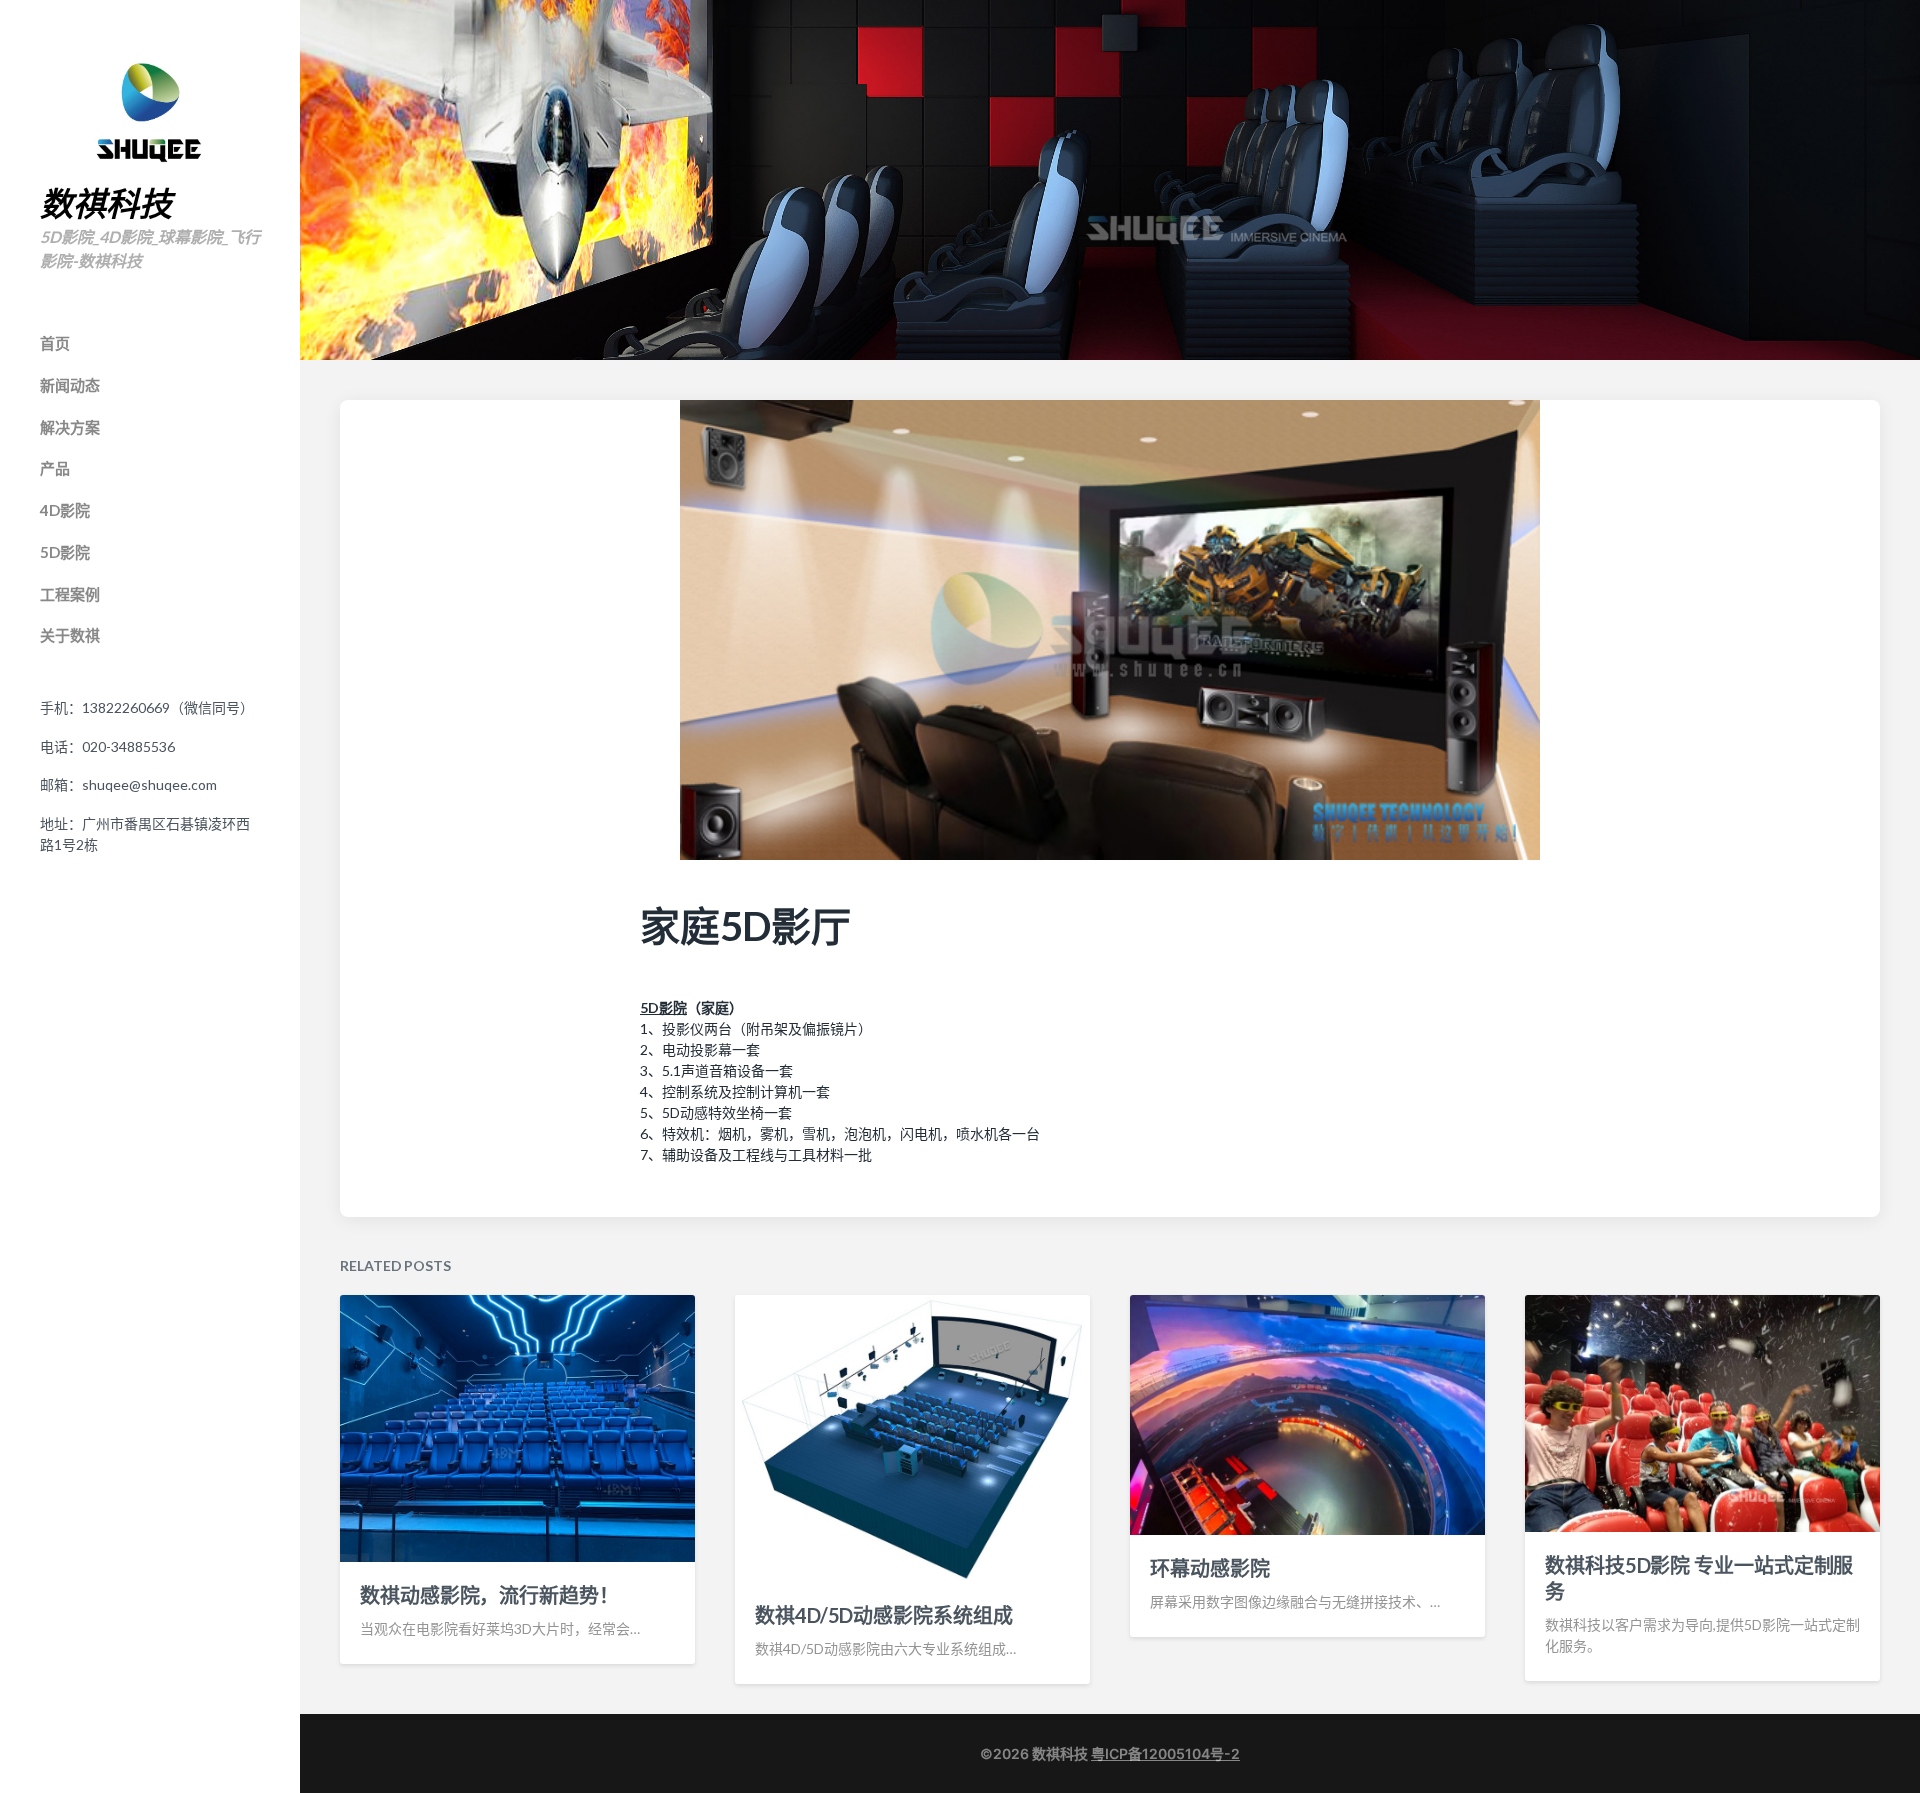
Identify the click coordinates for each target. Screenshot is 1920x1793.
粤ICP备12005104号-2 (1165, 1753)
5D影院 (65, 552)
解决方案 (70, 427)
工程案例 (70, 594)
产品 (55, 468)
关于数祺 (70, 635)
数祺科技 (106, 204)
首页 (55, 343)
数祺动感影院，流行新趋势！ (489, 1595)
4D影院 (65, 510)
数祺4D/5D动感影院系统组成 (884, 1615)
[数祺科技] (150, 112)
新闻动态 (70, 385)
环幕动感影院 (1209, 1568)
